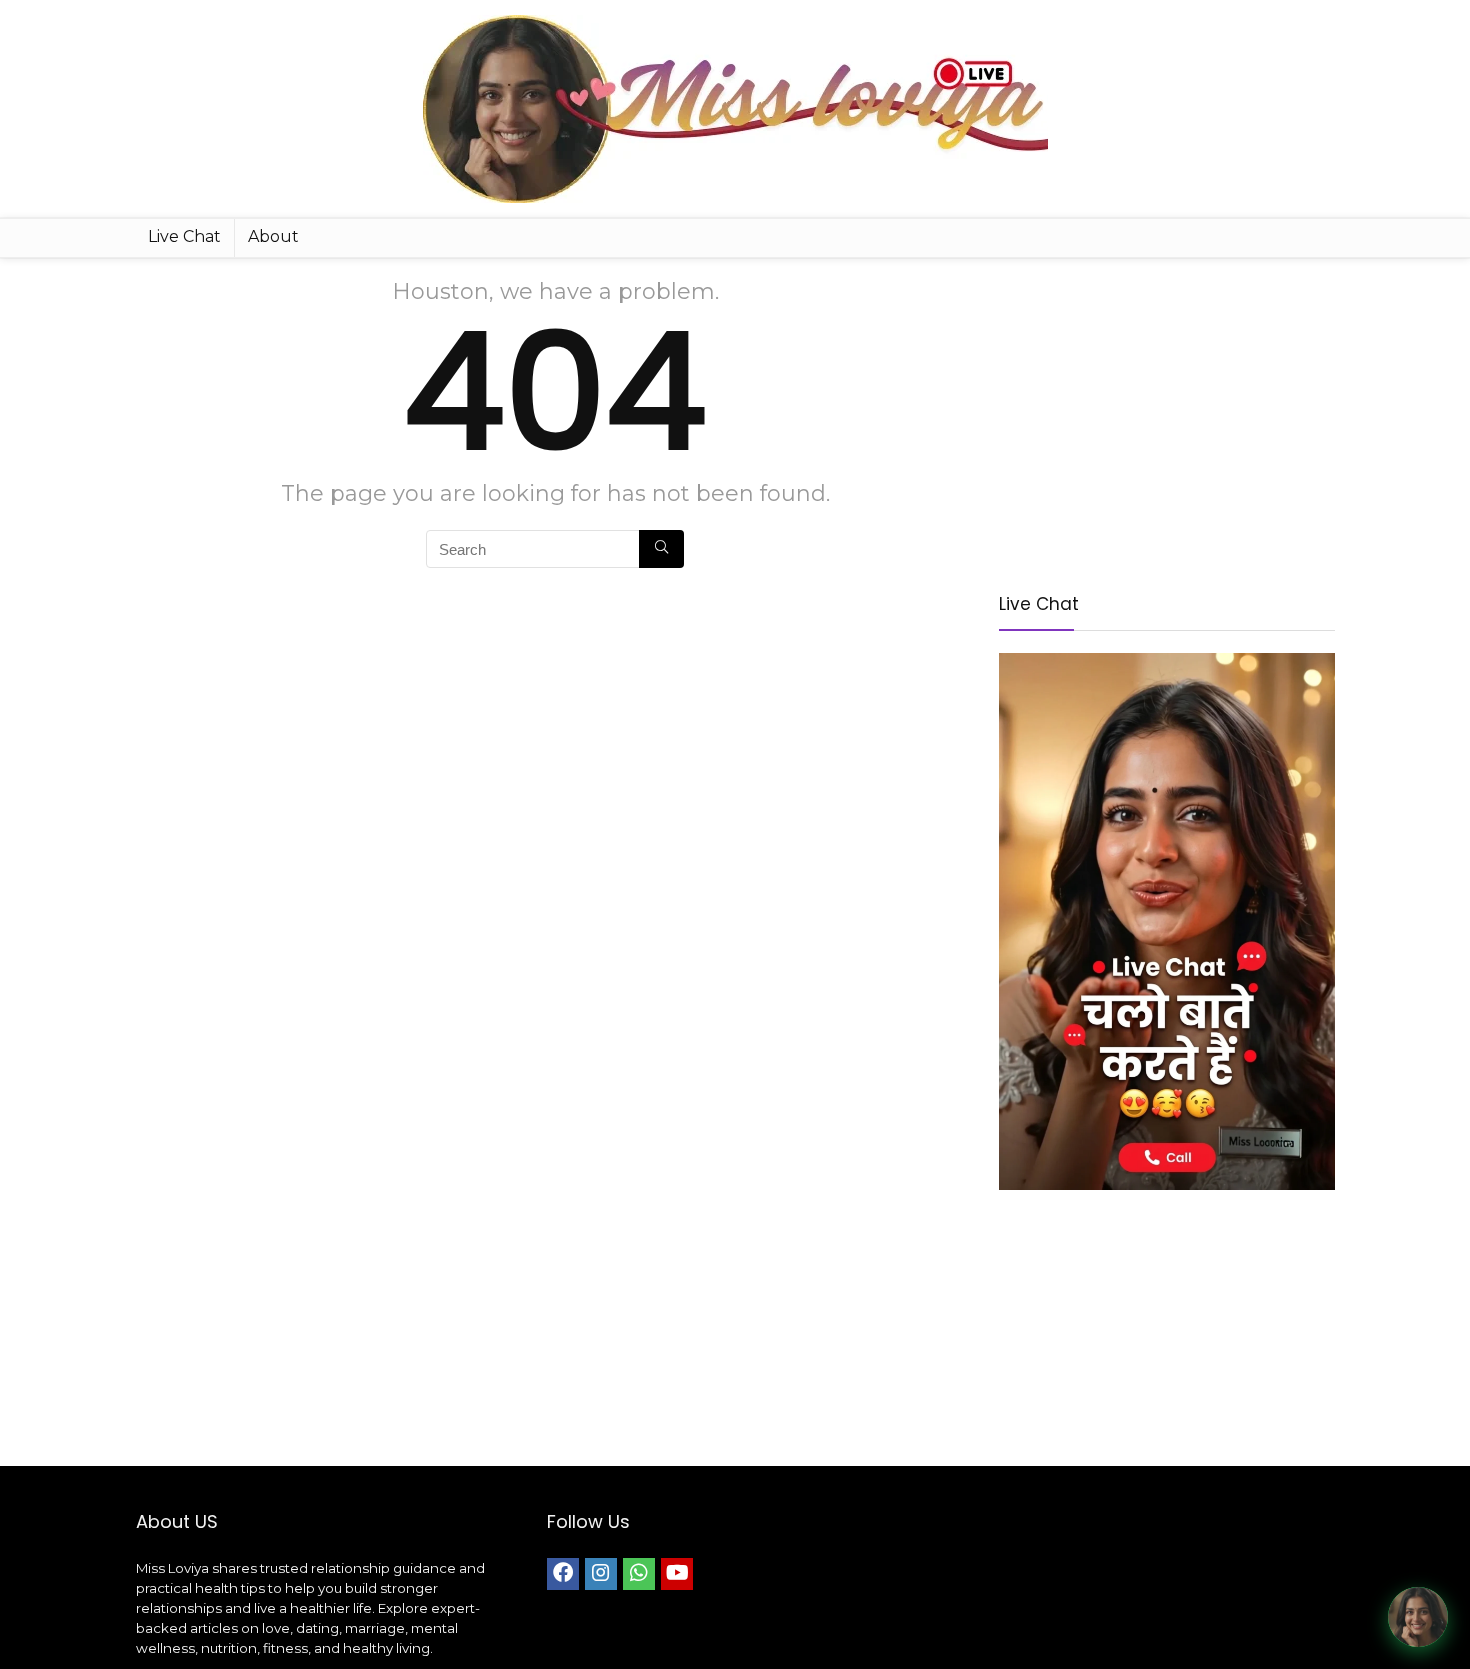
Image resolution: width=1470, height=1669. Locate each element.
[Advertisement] (1167, 418)
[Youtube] (677, 1574)
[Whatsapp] (639, 1574)
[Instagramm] (601, 1574)
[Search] (661, 549)
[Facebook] (563, 1574)
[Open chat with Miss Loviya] (1418, 1617)
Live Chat (184, 236)
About (273, 236)
